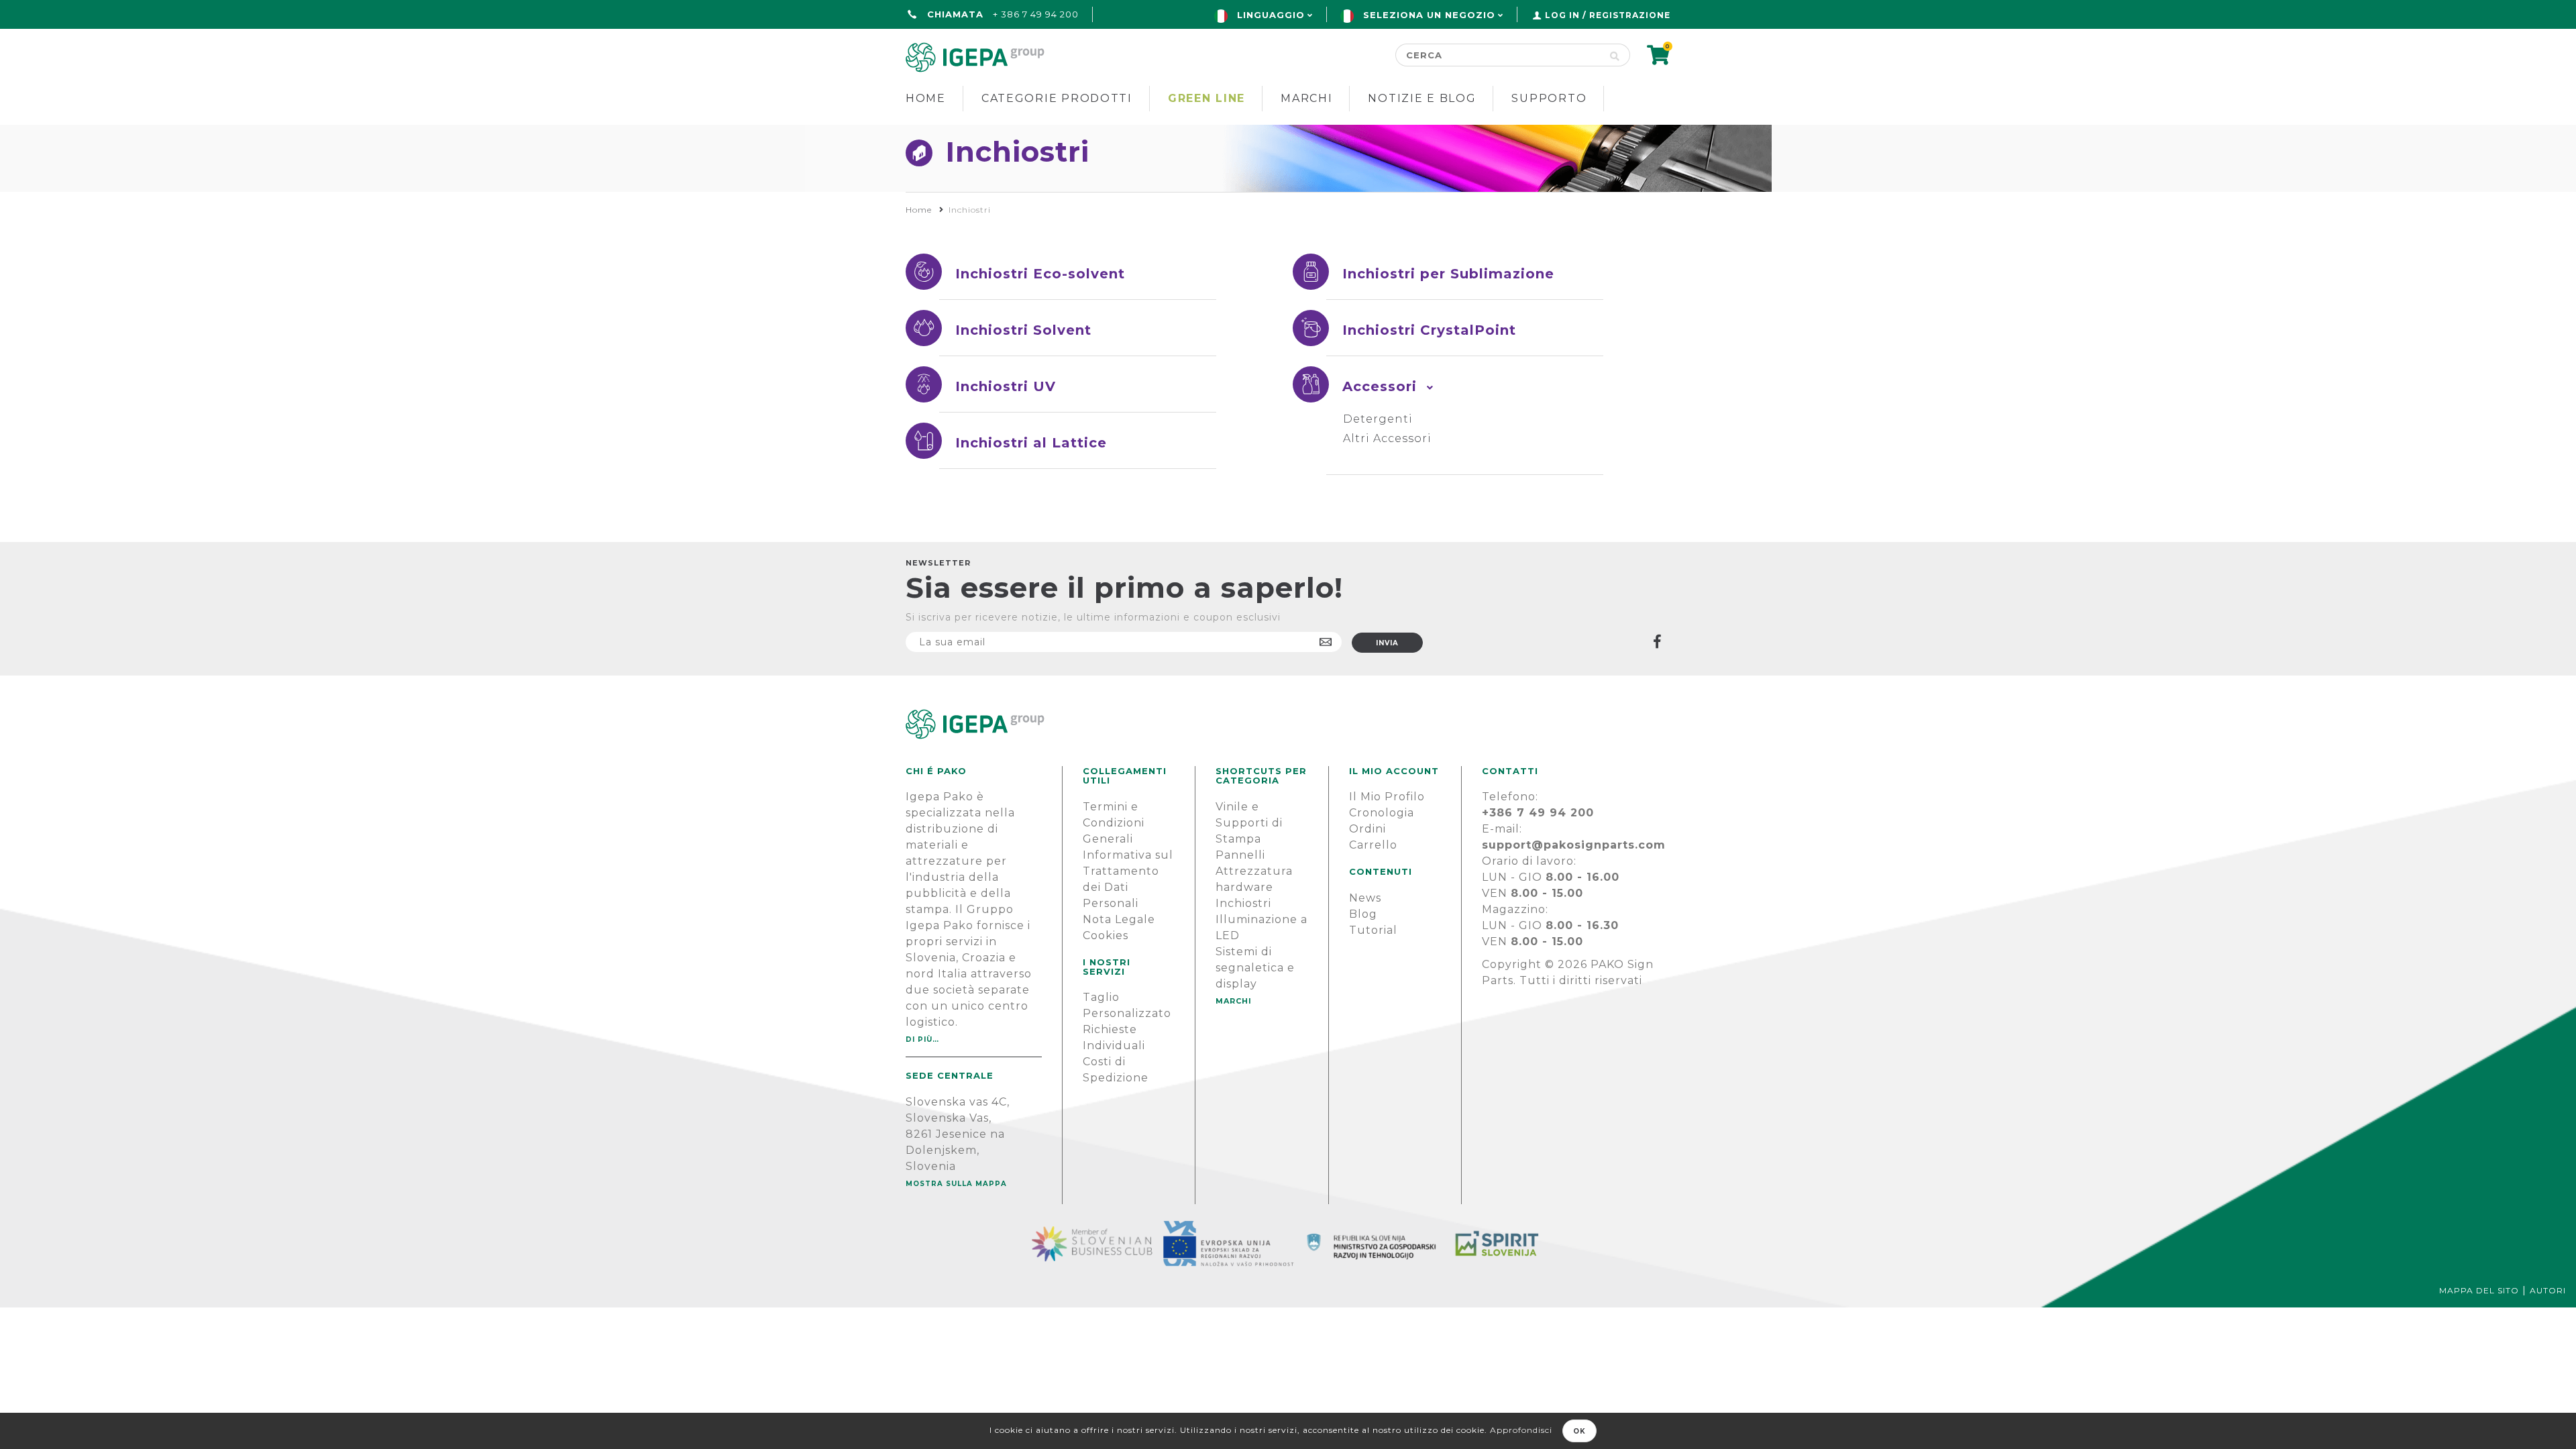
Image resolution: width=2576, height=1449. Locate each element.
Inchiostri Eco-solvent (1040, 274)
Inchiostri (1243, 903)
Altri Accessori (1387, 438)
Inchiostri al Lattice (1031, 443)
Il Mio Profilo (1387, 797)
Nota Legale (1119, 919)
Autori (2548, 1290)
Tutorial (1373, 930)
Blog (1363, 914)
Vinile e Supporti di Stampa (1249, 823)
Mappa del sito (2479, 1290)
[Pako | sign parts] (1288, 724)
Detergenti (1378, 419)
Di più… (922, 1039)
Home (926, 98)
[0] (1659, 59)
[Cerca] (1615, 55)
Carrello (1373, 845)
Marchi (1306, 98)
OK (1579, 1431)
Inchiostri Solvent (1023, 330)
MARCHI (1234, 1001)
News (1365, 898)
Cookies (1106, 935)
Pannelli (1240, 855)
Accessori (1380, 386)
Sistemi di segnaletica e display (1255, 968)
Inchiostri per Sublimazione (1448, 274)
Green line (1206, 98)
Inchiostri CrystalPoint (1429, 330)
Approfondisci (1521, 1430)
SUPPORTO (1549, 98)
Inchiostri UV (1006, 386)
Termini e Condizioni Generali (1114, 823)
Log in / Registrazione (1608, 15)
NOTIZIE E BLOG (1422, 98)
